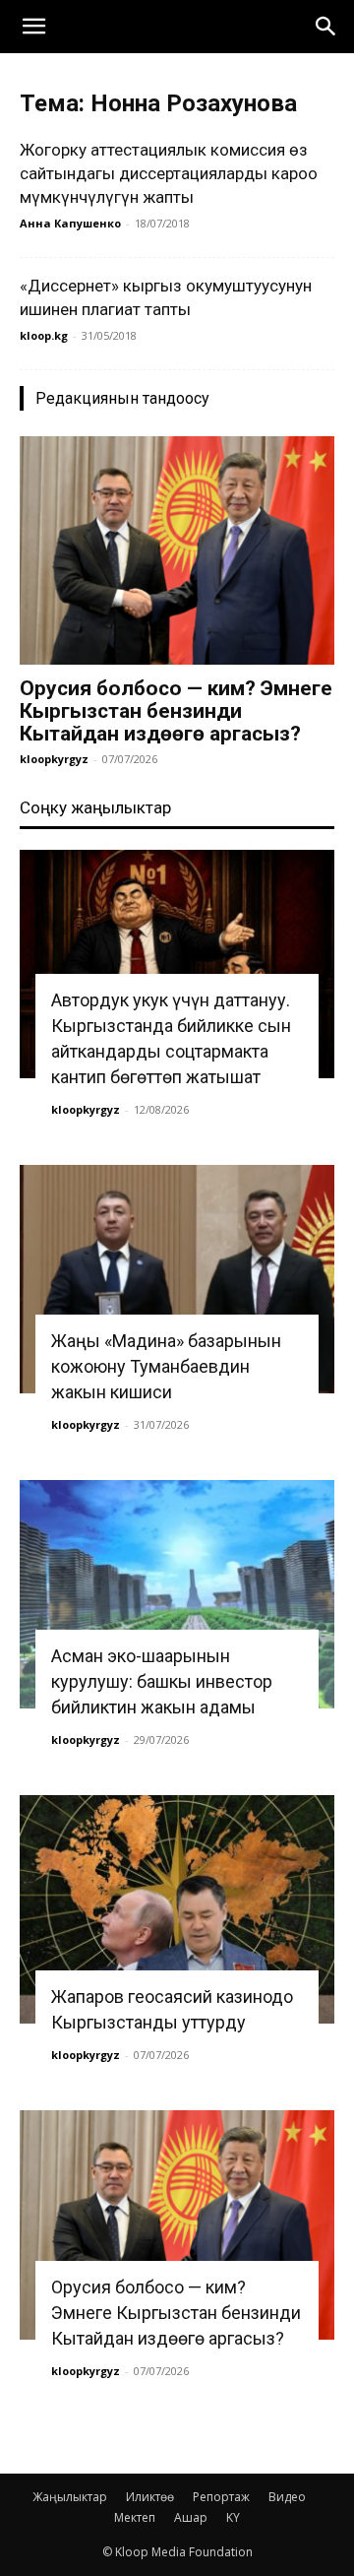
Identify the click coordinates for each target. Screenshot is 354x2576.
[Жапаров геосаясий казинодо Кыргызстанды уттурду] (177, 1909)
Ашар (191, 2517)
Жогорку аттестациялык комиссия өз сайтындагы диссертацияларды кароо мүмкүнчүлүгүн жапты (169, 173)
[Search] (326, 27)
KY (233, 2517)
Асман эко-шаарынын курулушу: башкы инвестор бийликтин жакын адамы (162, 1681)
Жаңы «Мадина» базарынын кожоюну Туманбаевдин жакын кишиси (166, 1366)
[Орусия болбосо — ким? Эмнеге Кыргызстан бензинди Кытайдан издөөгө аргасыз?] (177, 550)
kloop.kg (44, 335)
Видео (287, 2497)
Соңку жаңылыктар (95, 807)
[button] (33, 27)
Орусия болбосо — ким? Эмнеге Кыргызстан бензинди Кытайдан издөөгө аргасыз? (176, 711)
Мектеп (135, 2517)
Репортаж (221, 2497)
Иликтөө (150, 2497)
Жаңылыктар (70, 2497)
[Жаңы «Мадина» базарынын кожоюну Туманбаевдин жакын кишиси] (177, 1279)
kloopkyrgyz (54, 759)
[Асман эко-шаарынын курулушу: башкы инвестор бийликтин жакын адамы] (177, 1594)
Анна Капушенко (70, 223)
